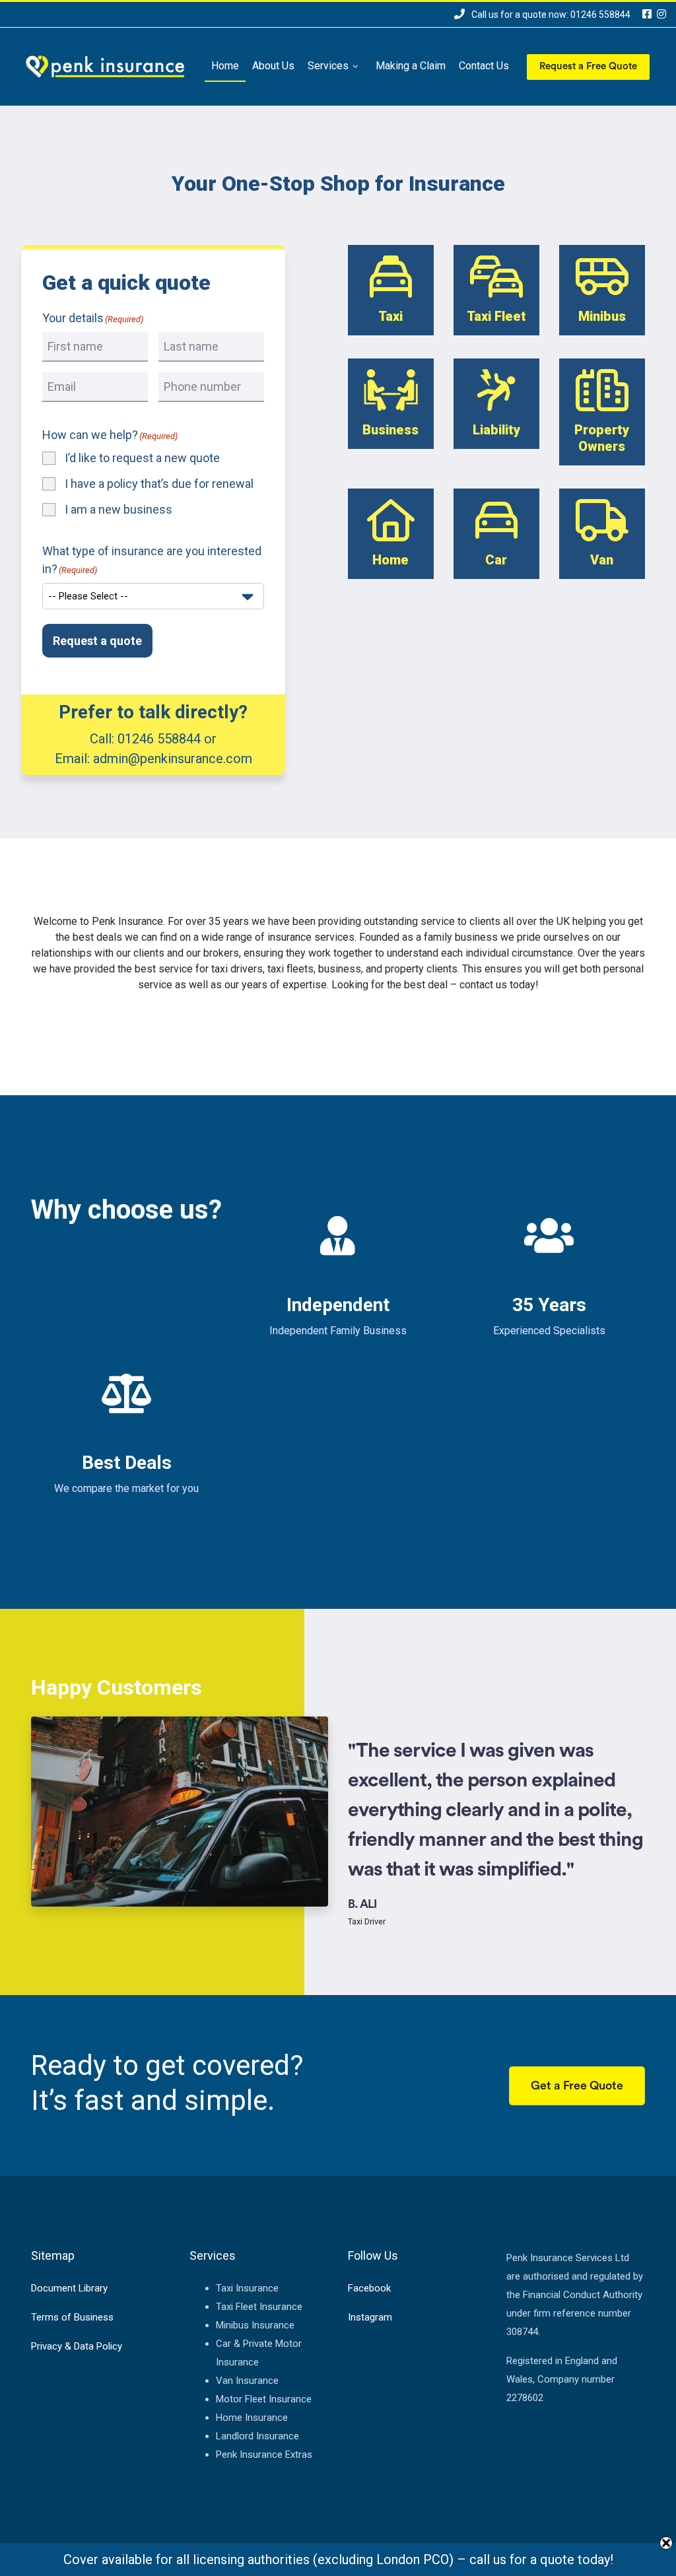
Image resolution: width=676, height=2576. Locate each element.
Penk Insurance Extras (264, 2455)
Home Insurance (252, 2418)
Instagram (370, 2317)
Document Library (69, 2288)
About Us (273, 66)
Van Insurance (247, 2381)
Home (225, 66)
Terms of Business (72, 2317)
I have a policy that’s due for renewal (159, 484)
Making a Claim (411, 66)
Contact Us (484, 66)
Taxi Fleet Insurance (259, 2307)
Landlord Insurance (257, 2436)
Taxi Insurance (247, 2288)
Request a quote (97, 641)
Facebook (369, 2288)
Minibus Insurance (255, 2325)
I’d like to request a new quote (142, 458)
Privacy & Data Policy (77, 2346)
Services (328, 66)
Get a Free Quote (577, 2085)
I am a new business (118, 509)
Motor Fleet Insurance (264, 2399)
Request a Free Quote (588, 66)
